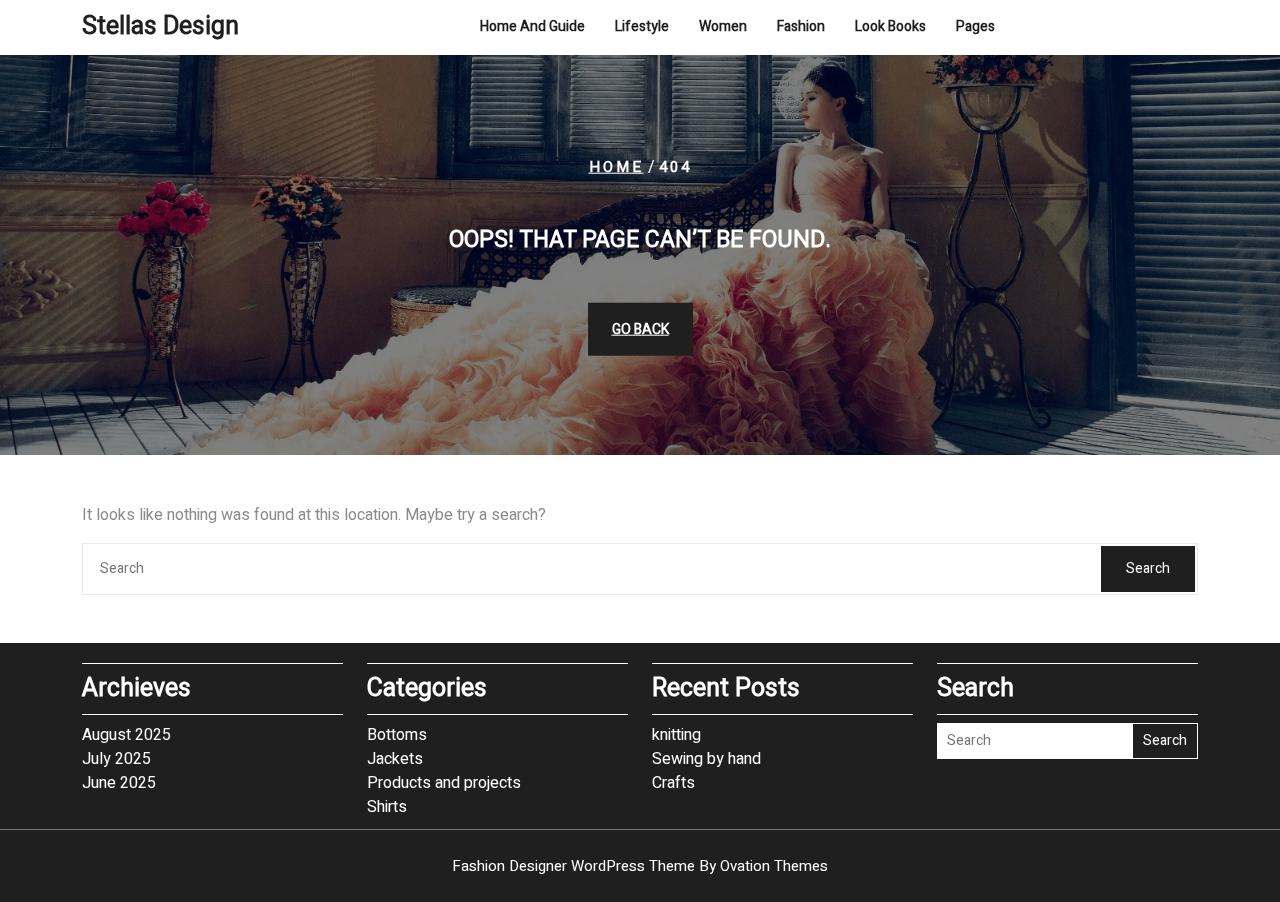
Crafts (673, 783)
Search (1148, 568)
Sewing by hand (706, 759)
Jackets (395, 759)
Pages (975, 26)
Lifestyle (642, 26)
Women (723, 26)
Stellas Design (160, 26)
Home (616, 167)
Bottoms (397, 735)
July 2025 (116, 759)
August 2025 (126, 735)
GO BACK (640, 328)
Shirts (387, 807)
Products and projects (444, 783)
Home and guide (532, 26)
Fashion (801, 26)
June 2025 (119, 783)
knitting (676, 735)
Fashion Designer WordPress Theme (640, 866)
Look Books (890, 26)
